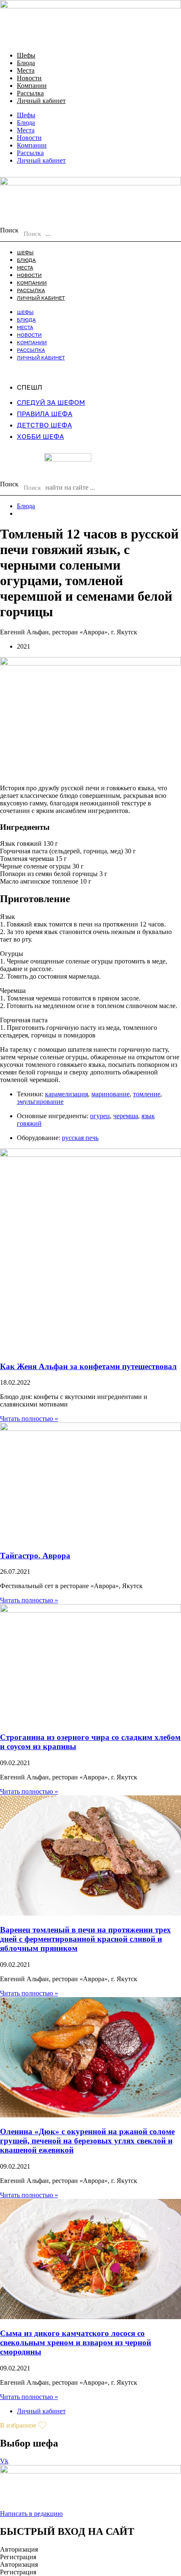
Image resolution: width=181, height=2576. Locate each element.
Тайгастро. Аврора (35, 1556)
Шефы (26, 55)
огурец (100, 1116)
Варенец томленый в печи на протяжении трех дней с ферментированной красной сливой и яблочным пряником (85, 1939)
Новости (29, 78)
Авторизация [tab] (19, 2549)
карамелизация (67, 1094)
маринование (110, 1094)
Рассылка (30, 93)
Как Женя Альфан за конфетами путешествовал (88, 1366)
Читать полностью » (29, 1419)
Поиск (9, 230)
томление (147, 1094)
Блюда (26, 63)
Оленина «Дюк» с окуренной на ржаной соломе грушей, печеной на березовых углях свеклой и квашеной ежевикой (87, 2141)
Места (26, 70)
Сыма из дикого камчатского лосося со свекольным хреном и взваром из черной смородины (76, 2342)
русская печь (80, 1138)
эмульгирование (40, 1102)
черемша (126, 1116)
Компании (32, 86)
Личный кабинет (41, 101)
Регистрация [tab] (18, 2557)
